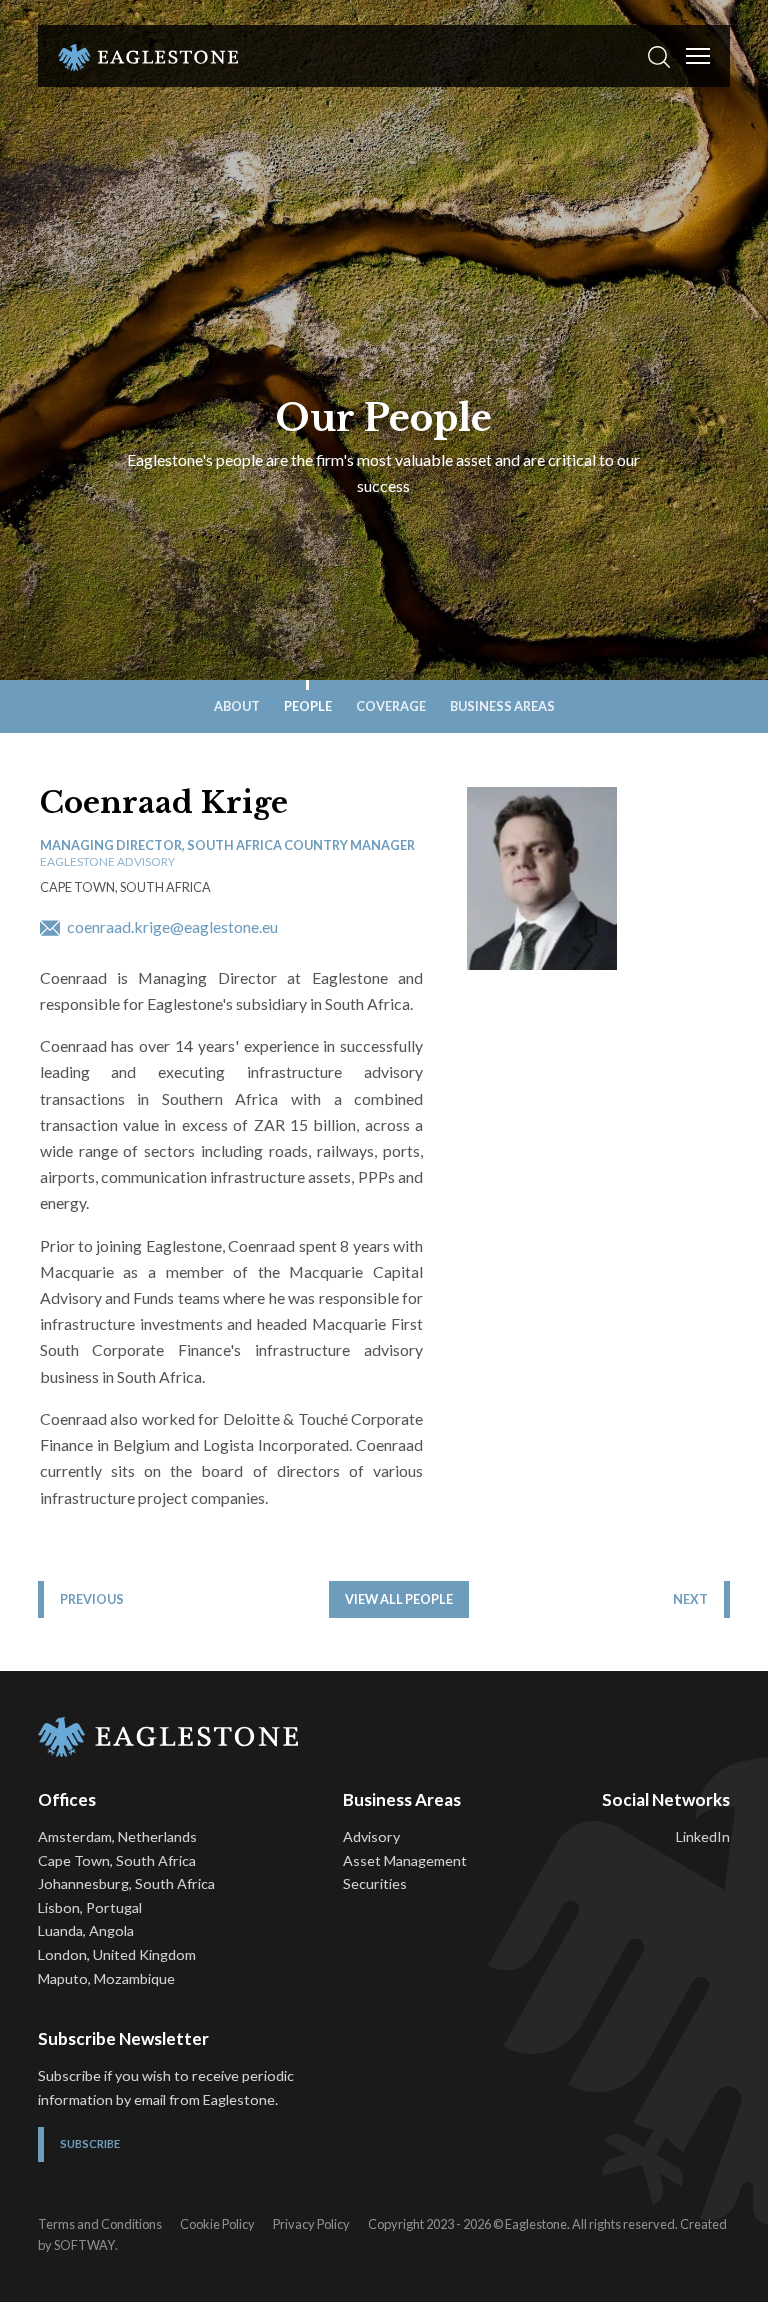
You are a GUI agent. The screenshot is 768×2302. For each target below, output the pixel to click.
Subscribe (90, 2143)
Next (690, 1599)
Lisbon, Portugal (90, 1907)
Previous (92, 1599)
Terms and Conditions (100, 2224)
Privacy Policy (311, 2224)
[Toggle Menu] (698, 56)
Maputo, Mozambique (106, 1978)
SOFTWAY (84, 2245)
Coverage (391, 706)
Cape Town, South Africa (117, 1860)
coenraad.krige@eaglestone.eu (171, 926)
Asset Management (405, 1860)
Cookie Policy (217, 2224)
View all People (399, 1599)
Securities (375, 1883)
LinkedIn (703, 1836)
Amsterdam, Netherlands (117, 1836)
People (308, 706)
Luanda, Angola (86, 1930)
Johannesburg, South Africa (126, 1883)
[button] (659, 56)
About (237, 706)
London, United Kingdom (117, 1954)
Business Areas (502, 706)
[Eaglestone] (148, 56)
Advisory (371, 1836)
